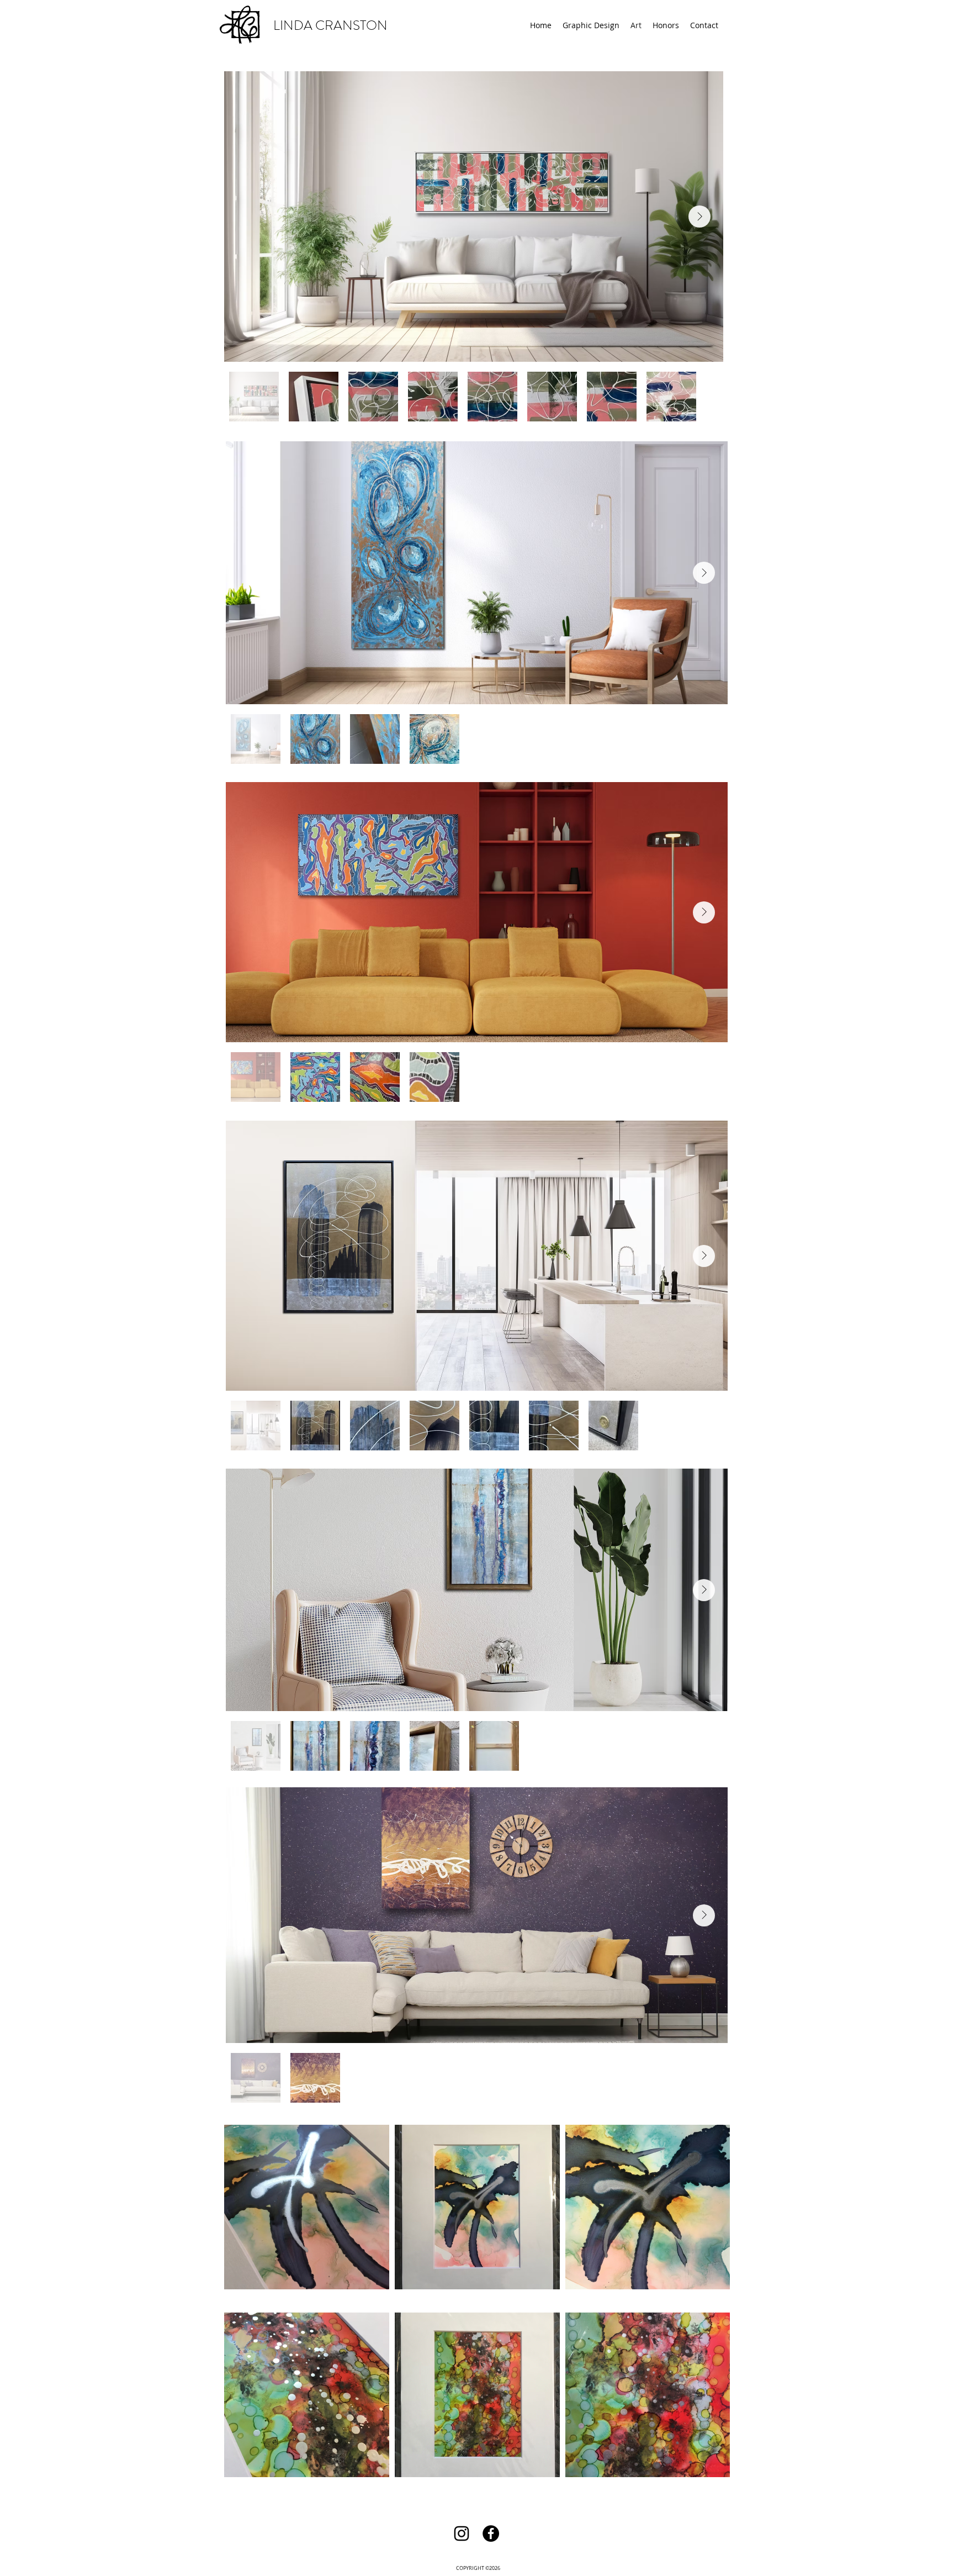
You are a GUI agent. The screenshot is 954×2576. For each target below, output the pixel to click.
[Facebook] (491, 2533)
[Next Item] (699, 217)
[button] (591, 25)
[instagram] (462, 2533)
